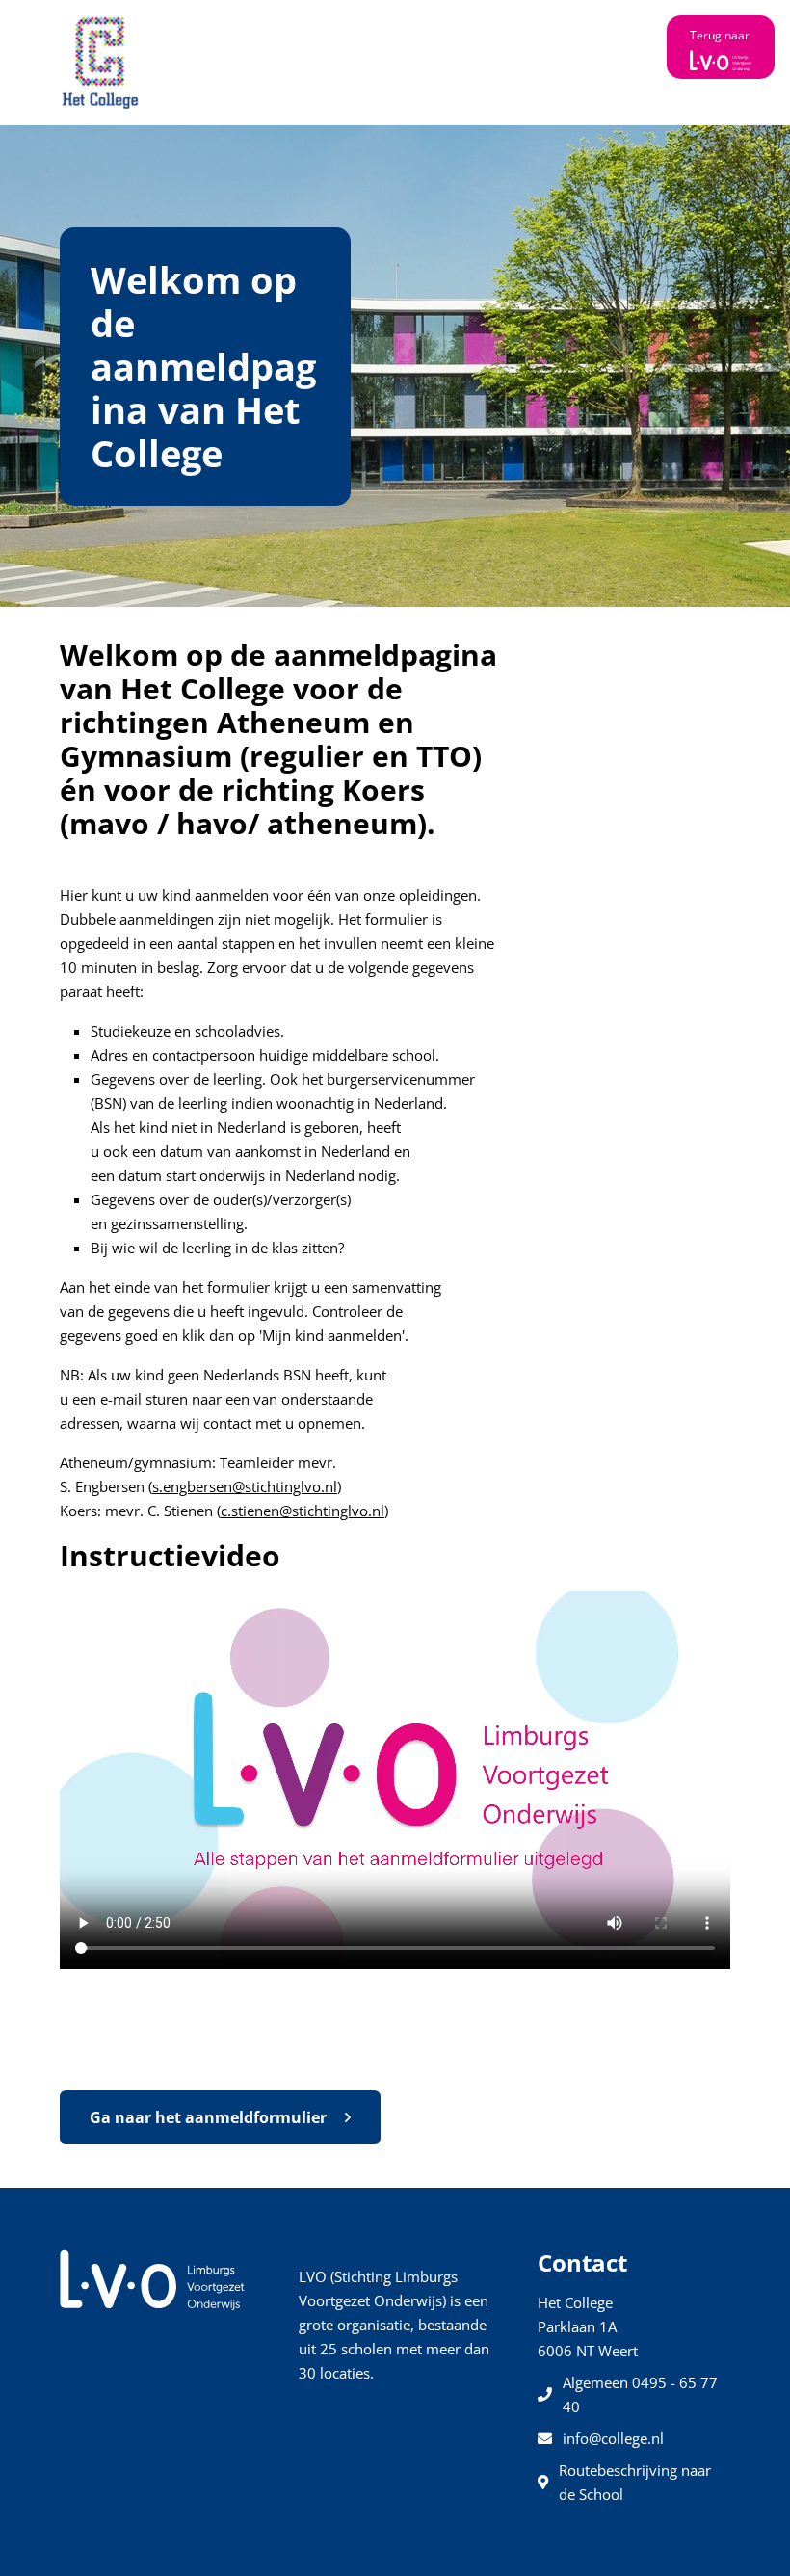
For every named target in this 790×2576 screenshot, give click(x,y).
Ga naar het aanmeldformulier (210, 2117)
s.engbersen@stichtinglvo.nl (245, 1486)
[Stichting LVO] (152, 2278)
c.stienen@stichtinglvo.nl (303, 1511)
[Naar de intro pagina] (101, 63)
